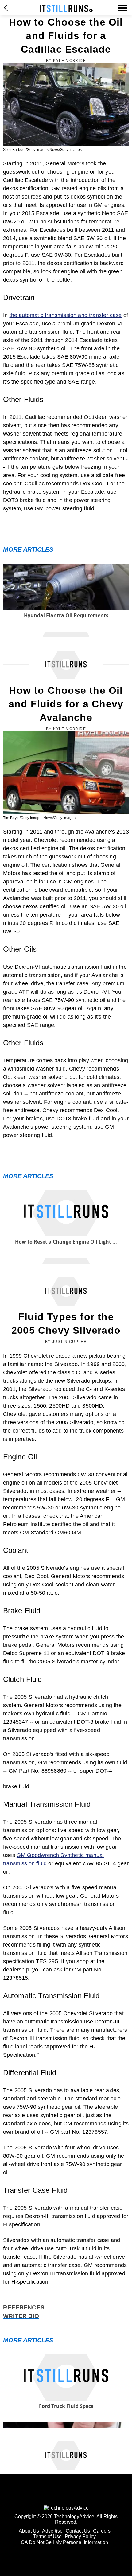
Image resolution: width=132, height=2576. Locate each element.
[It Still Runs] (66, 8)
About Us (29, 2531)
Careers (102, 2531)
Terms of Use (47, 2536)
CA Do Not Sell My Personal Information (64, 2542)
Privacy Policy (80, 2536)
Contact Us (78, 2531)
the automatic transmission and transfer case (66, 315)
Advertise (52, 2531)
